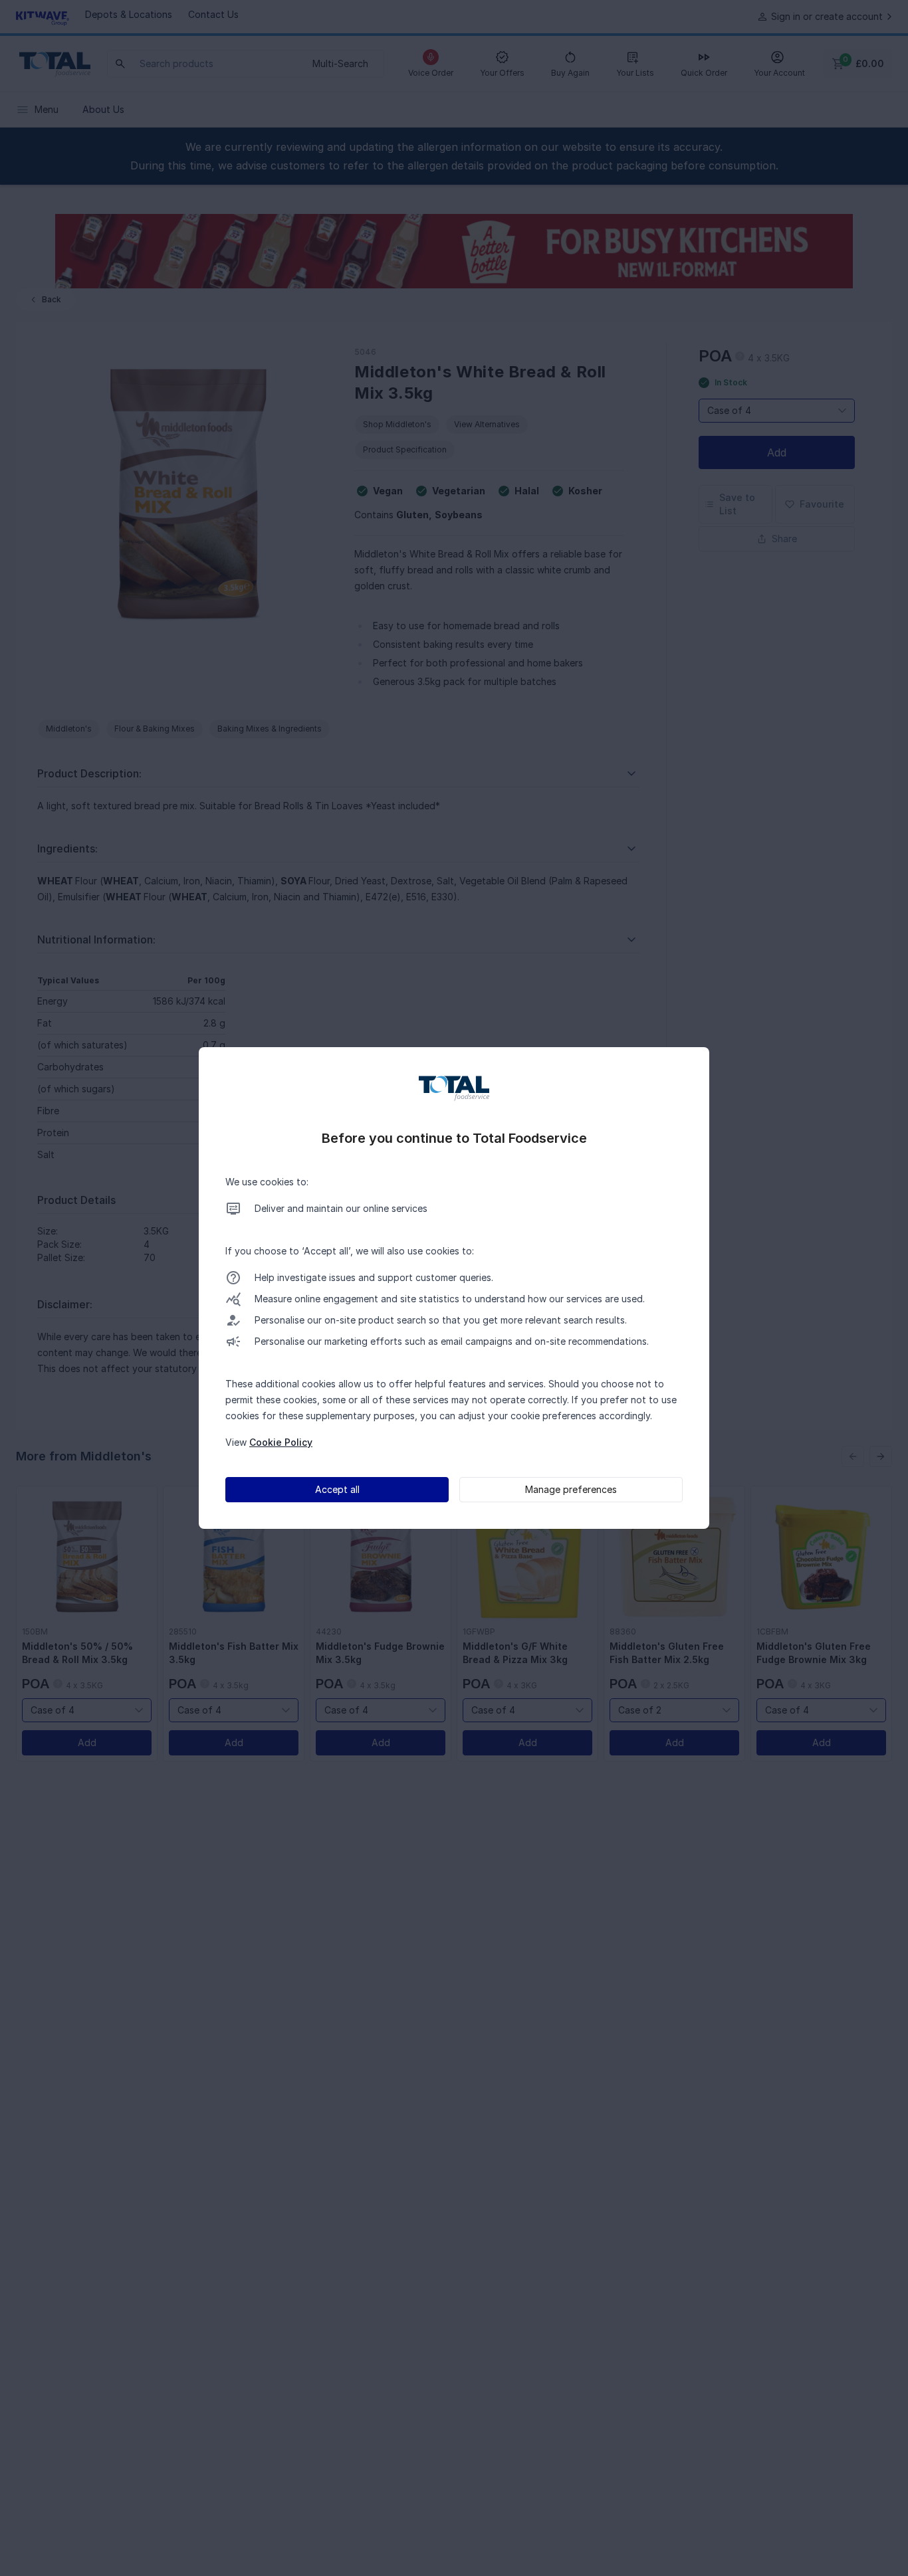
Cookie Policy (281, 1442)
